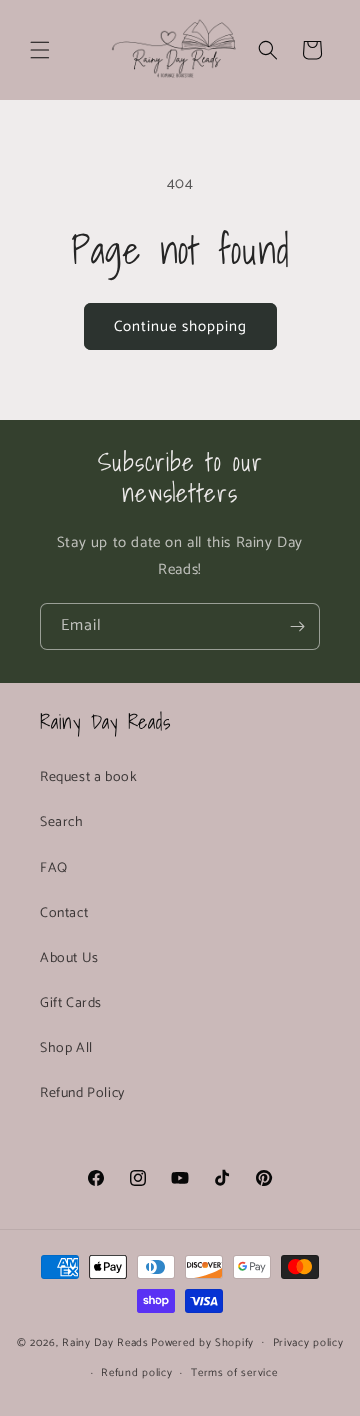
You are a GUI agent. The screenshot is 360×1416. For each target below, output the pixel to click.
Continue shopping (180, 326)
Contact (64, 913)
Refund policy (136, 1373)
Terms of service (234, 1373)
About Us (69, 958)
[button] (40, 50)
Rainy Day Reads (105, 1342)
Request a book (88, 777)
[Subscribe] (297, 626)
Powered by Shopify (202, 1342)
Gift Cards (71, 1003)
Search (62, 822)
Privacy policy (308, 1343)
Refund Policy (82, 1093)
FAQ (54, 868)
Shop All (66, 1048)
